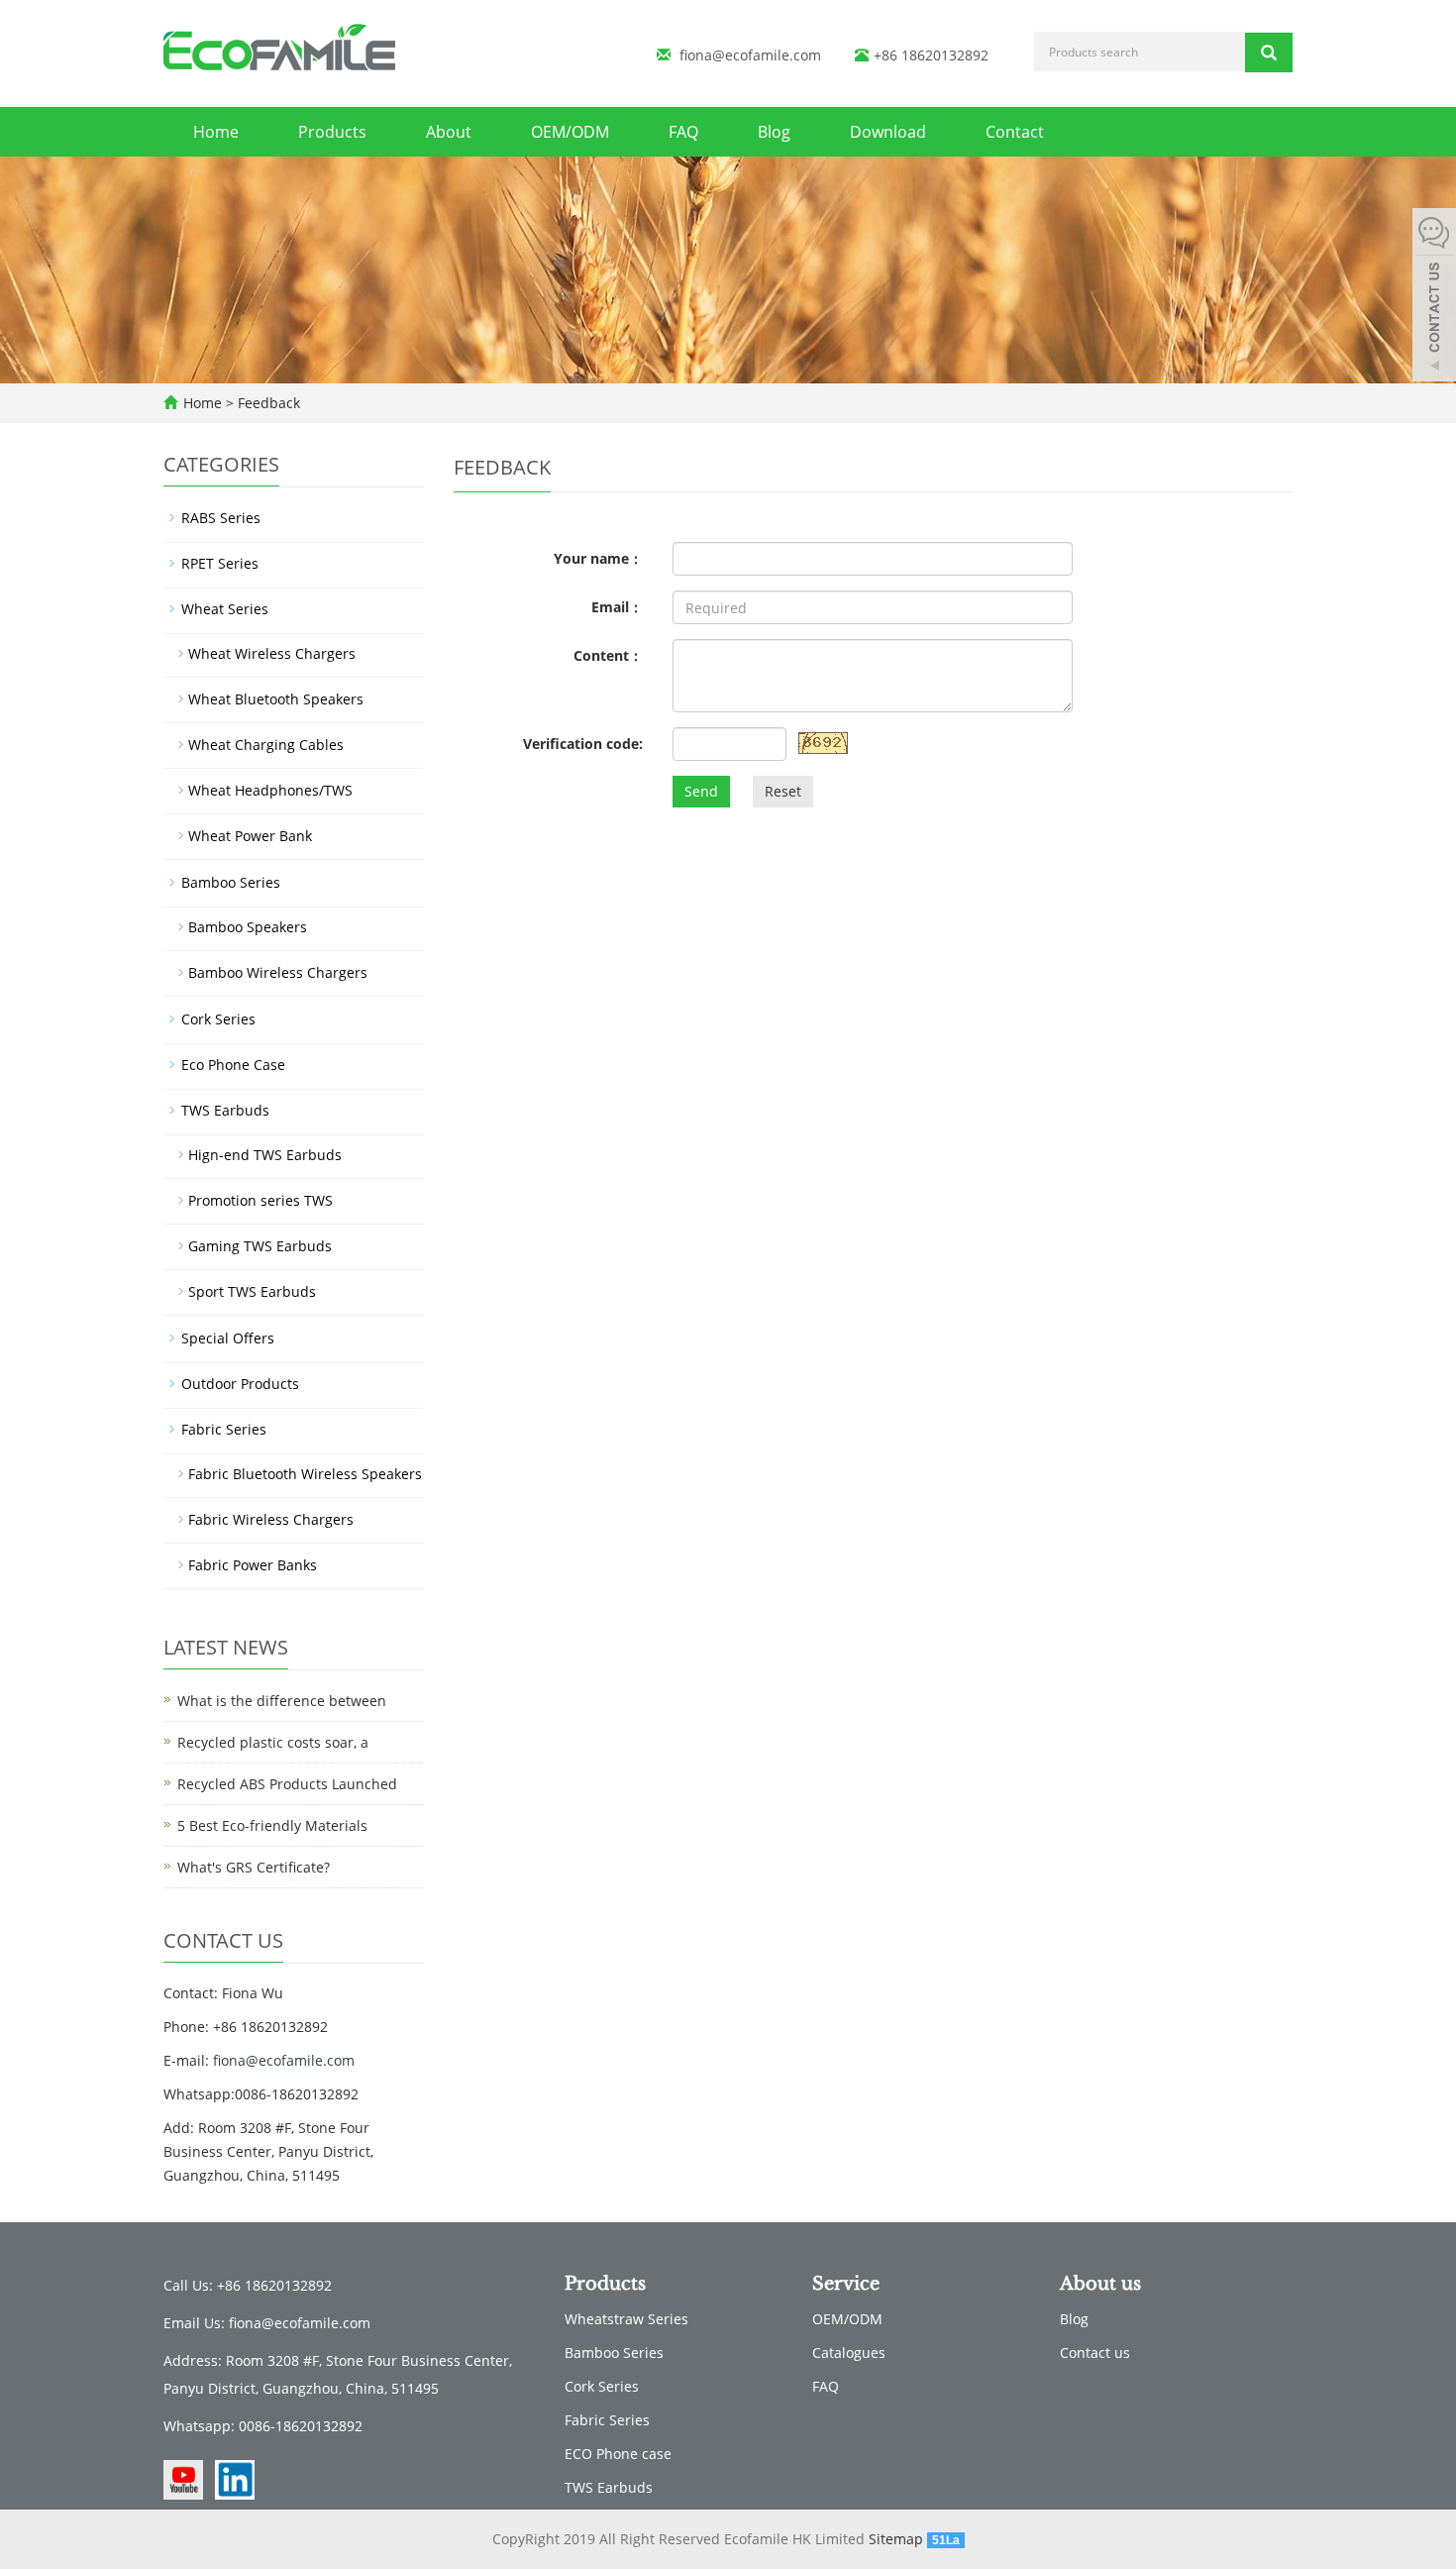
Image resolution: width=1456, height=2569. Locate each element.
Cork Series (218, 1019)
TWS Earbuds (225, 1110)
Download (888, 132)
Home (216, 132)
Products (332, 132)
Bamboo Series (231, 882)
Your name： (598, 558)
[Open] (1434, 297)
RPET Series (220, 563)
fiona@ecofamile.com (750, 55)
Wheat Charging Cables (266, 745)
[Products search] (1269, 53)
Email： (617, 607)
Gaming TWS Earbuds (260, 1246)
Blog (774, 132)
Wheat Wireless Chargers (272, 653)
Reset (783, 791)
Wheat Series (225, 609)
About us (1100, 2284)
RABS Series (221, 518)
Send (701, 791)
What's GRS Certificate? (254, 1867)
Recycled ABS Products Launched (287, 1784)
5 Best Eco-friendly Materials (272, 1825)
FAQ (683, 132)
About (449, 132)
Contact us (1095, 2353)
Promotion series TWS (260, 1200)
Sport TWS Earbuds (252, 1291)
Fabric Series (224, 1429)
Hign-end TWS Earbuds (265, 1155)
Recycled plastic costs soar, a (273, 1742)
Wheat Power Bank (250, 836)
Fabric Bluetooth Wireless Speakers (305, 1474)
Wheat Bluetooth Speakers (276, 699)
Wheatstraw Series (626, 2319)
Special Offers (228, 1338)
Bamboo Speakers (248, 927)
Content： (608, 655)
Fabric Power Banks (253, 1565)
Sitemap (896, 2539)
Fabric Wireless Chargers (271, 1519)
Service (846, 2284)
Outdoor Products (240, 1384)
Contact (1015, 132)
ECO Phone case (618, 2454)
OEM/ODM (570, 132)
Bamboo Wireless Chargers (278, 972)
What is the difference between (282, 1701)
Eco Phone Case (233, 1065)
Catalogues (849, 2353)
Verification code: (583, 744)
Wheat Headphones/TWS (270, 790)
